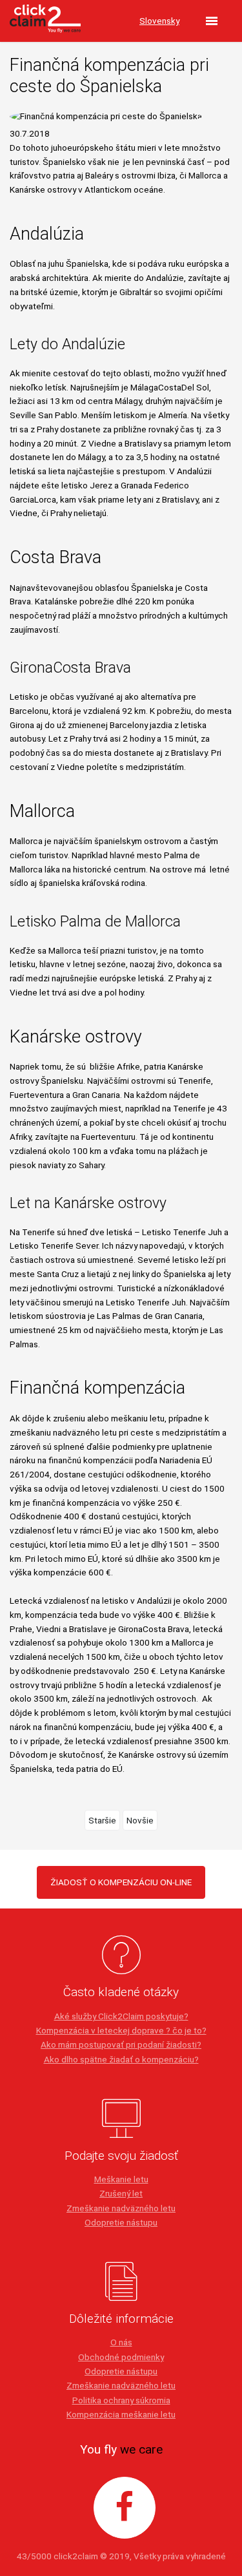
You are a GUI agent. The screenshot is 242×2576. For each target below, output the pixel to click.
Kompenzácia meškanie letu (121, 2414)
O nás (121, 2342)
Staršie (102, 1820)
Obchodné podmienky (121, 2357)
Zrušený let (121, 2193)
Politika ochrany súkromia (121, 2400)
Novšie (140, 1820)
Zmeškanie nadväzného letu (121, 2208)
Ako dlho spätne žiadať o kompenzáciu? (121, 2059)
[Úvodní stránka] (45, 21)
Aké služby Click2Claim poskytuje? (121, 2016)
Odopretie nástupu (121, 2222)
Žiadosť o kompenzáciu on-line (121, 1882)
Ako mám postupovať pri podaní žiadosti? (121, 2044)
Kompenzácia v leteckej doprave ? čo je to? (121, 2030)
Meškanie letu (121, 2179)
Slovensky (159, 21)
